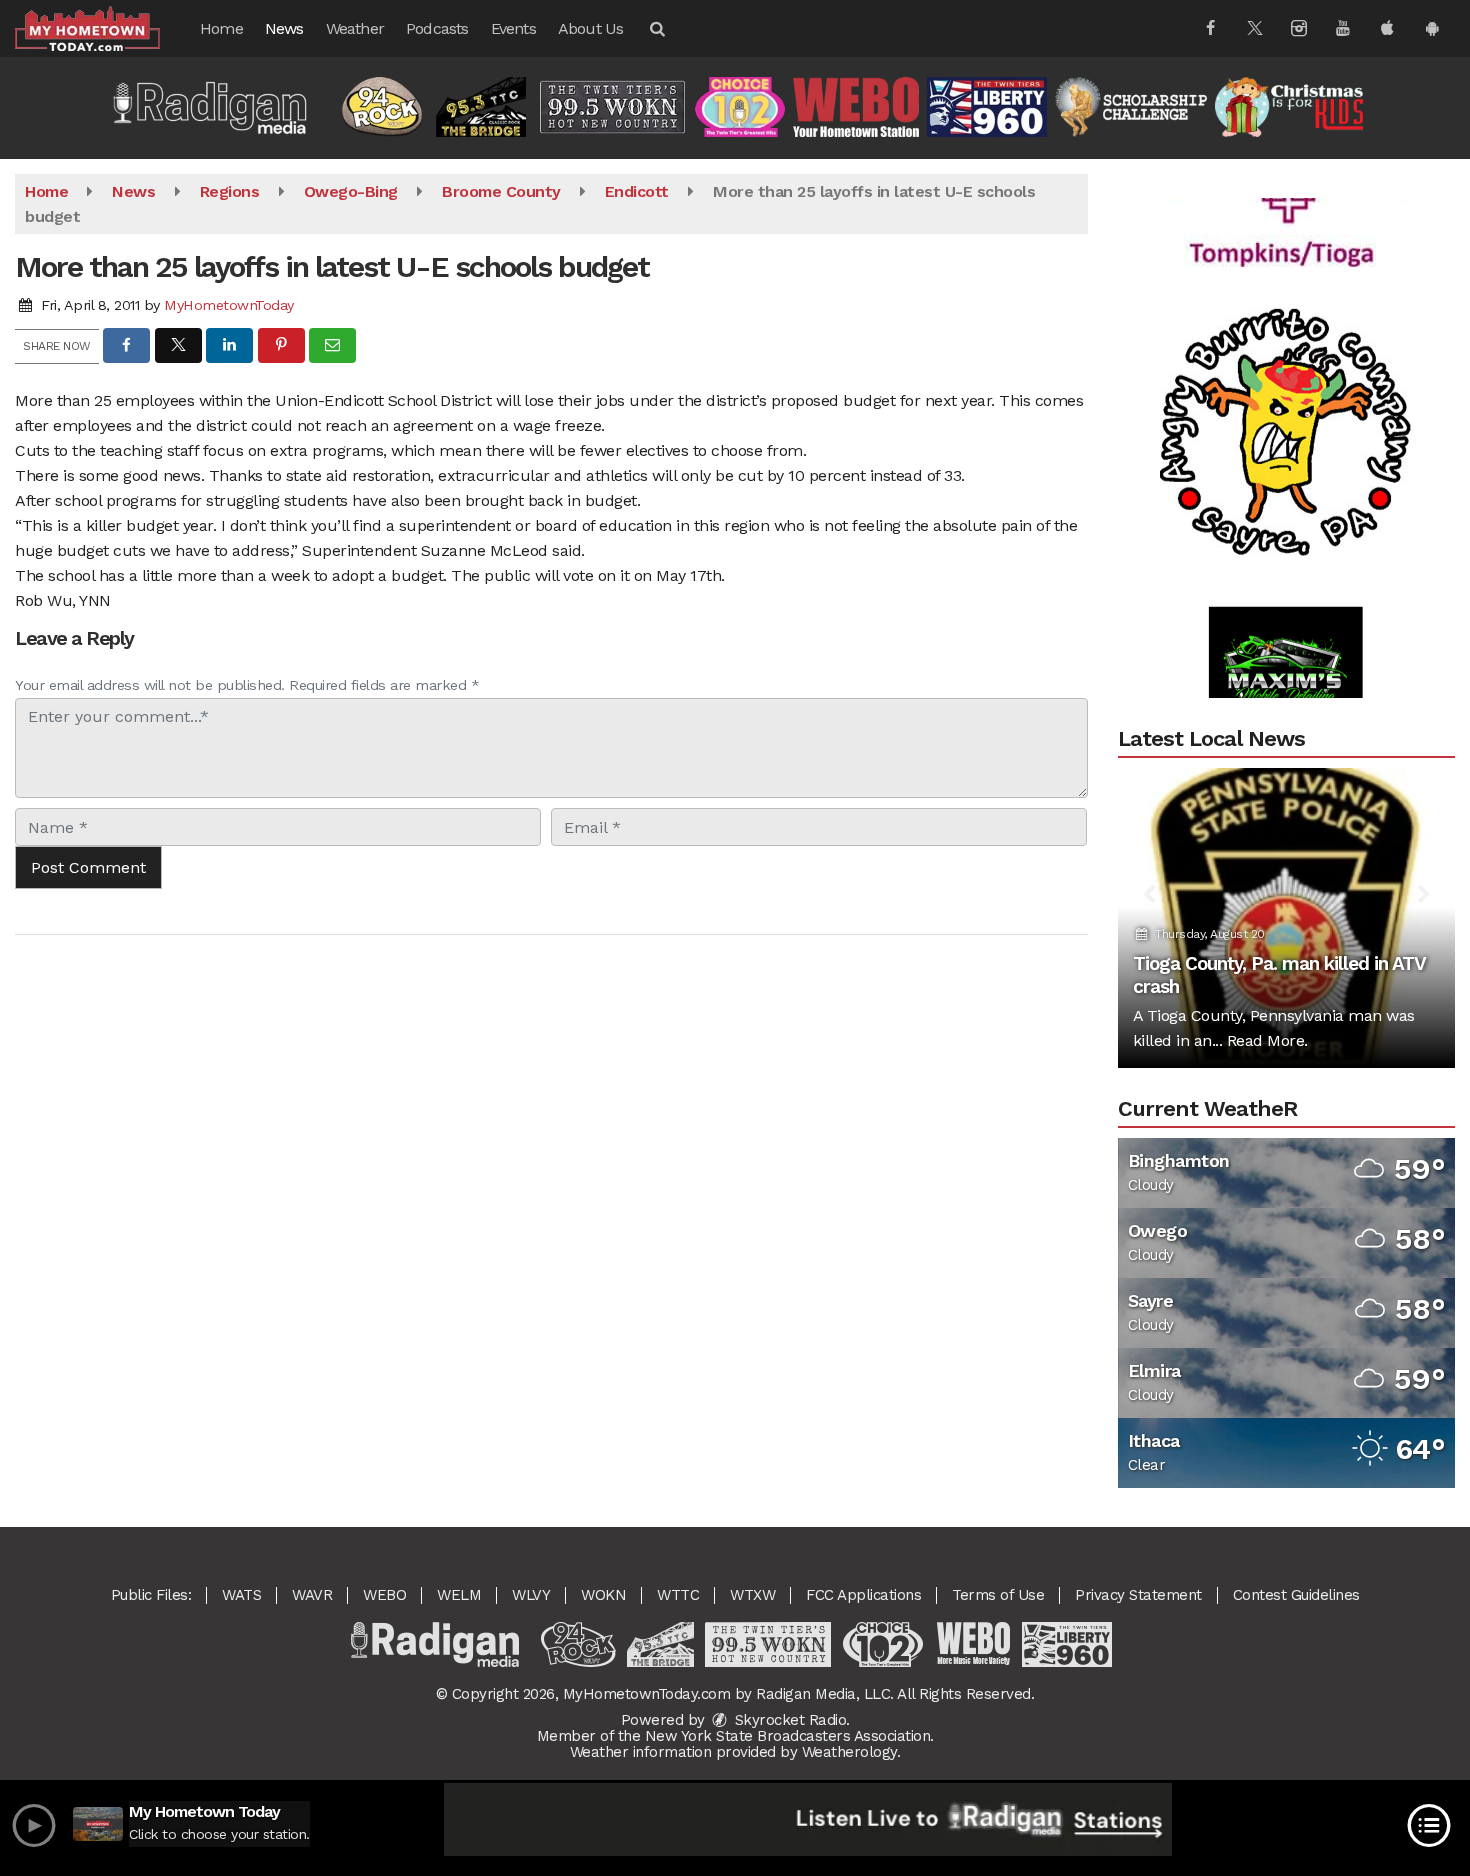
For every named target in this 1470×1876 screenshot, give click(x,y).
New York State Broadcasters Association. (789, 1736)
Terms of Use (998, 1595)
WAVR (312, 1595)
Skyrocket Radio (788, 1720)
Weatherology (849, 1752)
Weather (355, 28)
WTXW (752, 1595)
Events (513, 28)
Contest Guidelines (1296, 1595)
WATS (241, 1595)
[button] (656, 28)
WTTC (678, 1595)
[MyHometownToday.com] (102, 27)
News (284, 28)
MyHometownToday (229, 305)
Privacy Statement (1138, 1595)
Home (221, 28)
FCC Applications (863, 1595)
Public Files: (151, 1595)
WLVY (531, 1595)
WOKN (603, 1595)
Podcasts (437, 28)
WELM (459, 1595)
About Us (591, 28)
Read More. (1267, 1040)
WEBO (384, 1595)
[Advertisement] (1286, 400)
